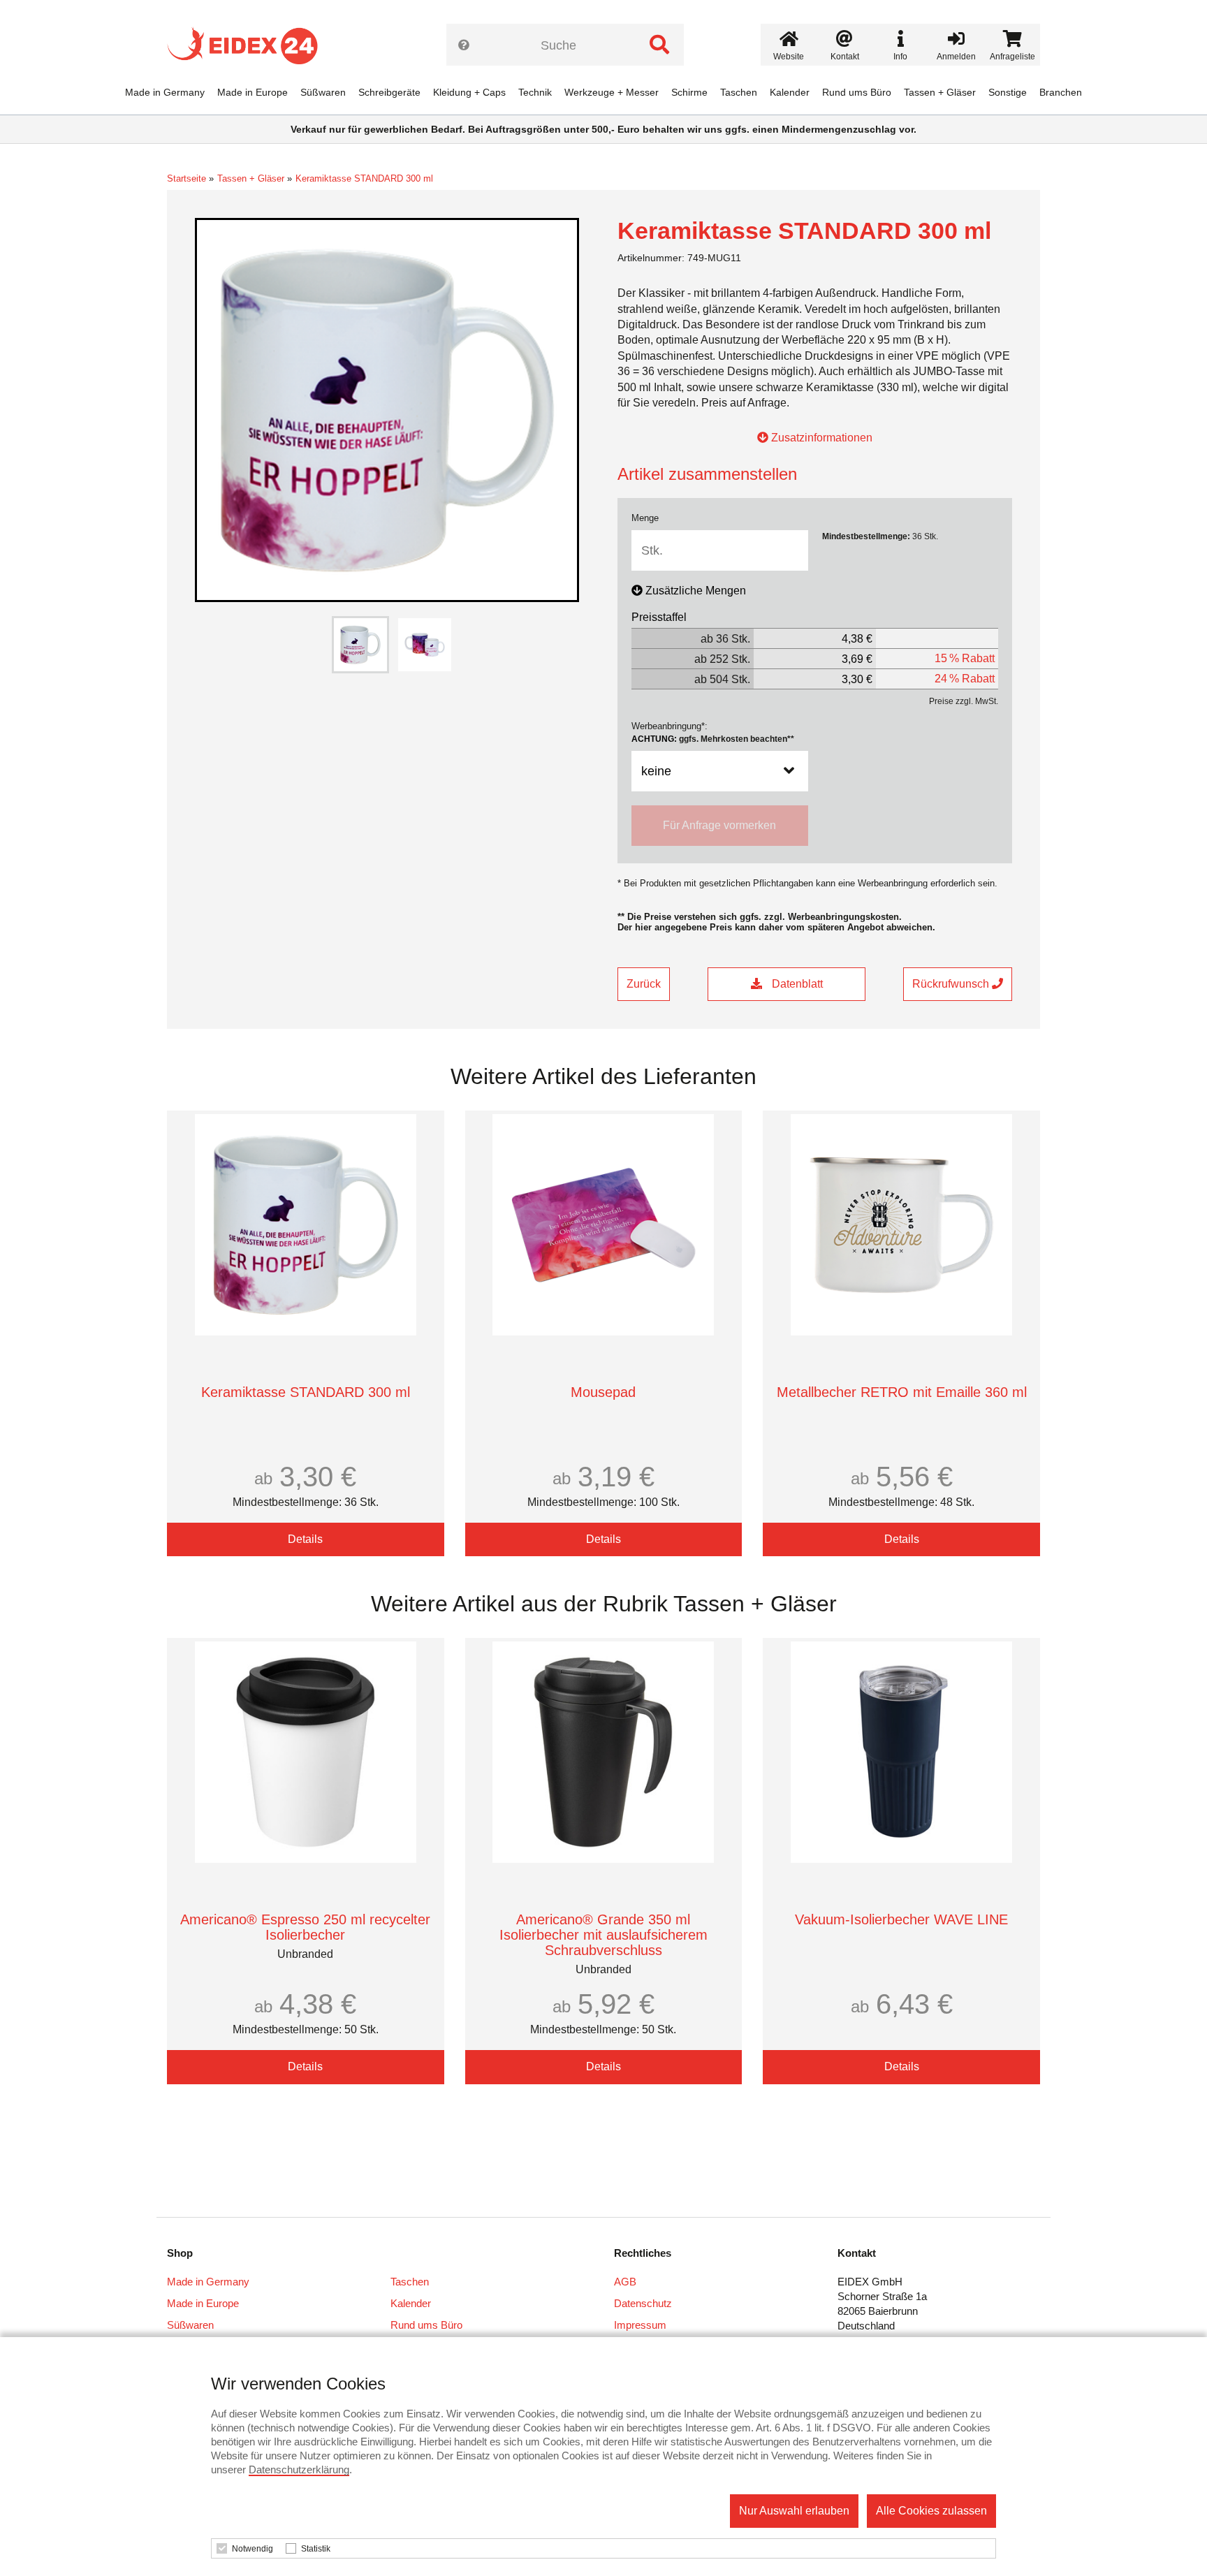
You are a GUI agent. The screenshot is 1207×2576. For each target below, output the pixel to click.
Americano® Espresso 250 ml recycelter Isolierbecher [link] (305, 1927)
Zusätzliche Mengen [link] (696, 591)
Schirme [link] (689, 92)
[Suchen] (659, 45)
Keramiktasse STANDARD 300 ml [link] (364, 178)
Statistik (316, 2549)
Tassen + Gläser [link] (940, 92)
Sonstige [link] (1008, 92)
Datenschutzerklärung (299, 2469)
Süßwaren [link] (323, 92)
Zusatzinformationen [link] (820, 438)
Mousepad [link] (603, 1392)
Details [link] (305, 1539)
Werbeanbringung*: (713, 732)
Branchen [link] (1061, 92)
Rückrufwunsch (952, 984)
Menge (645, 518)
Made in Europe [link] (253, 92)
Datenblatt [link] (796, 984)
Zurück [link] (644, 984)
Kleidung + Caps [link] (469, 92)
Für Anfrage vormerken (719, 825)
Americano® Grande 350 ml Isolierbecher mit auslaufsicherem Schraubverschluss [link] (603, 1935)
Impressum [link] (640, 2325)
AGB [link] (625, 2282)
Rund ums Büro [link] (857, 92)
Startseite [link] (186, 178)
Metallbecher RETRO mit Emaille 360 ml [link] (902, 1392)
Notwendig (253, 2549)
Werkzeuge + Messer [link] (612, 92)
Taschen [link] (739, 92)
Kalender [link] (790, 92)
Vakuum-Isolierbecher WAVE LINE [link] (901, 1919)
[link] (248, 45)
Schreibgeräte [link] (389, 92)
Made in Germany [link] (165, 92)
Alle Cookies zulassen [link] (931, 2511)
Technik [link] (535, 92)
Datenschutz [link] (643, 2303)
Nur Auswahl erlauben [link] (794, 2511)
